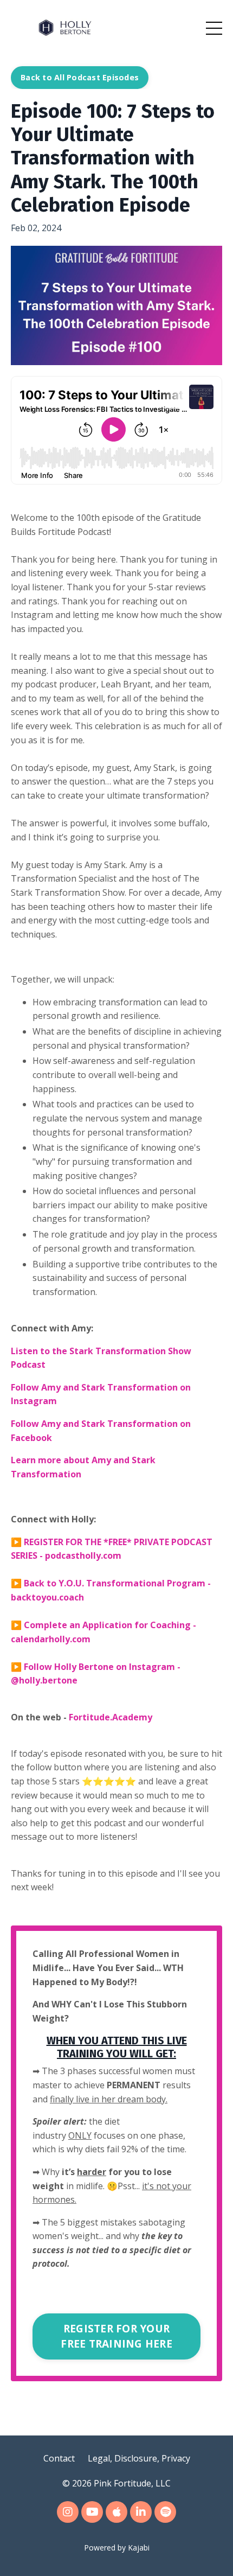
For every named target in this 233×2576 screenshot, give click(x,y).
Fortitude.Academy (111, 1717)
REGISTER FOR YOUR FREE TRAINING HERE (116, 2336)
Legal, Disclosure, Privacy (139, 2458)
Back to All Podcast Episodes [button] (80, 77)
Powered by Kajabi (117, 2548)
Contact (59, 2458)
